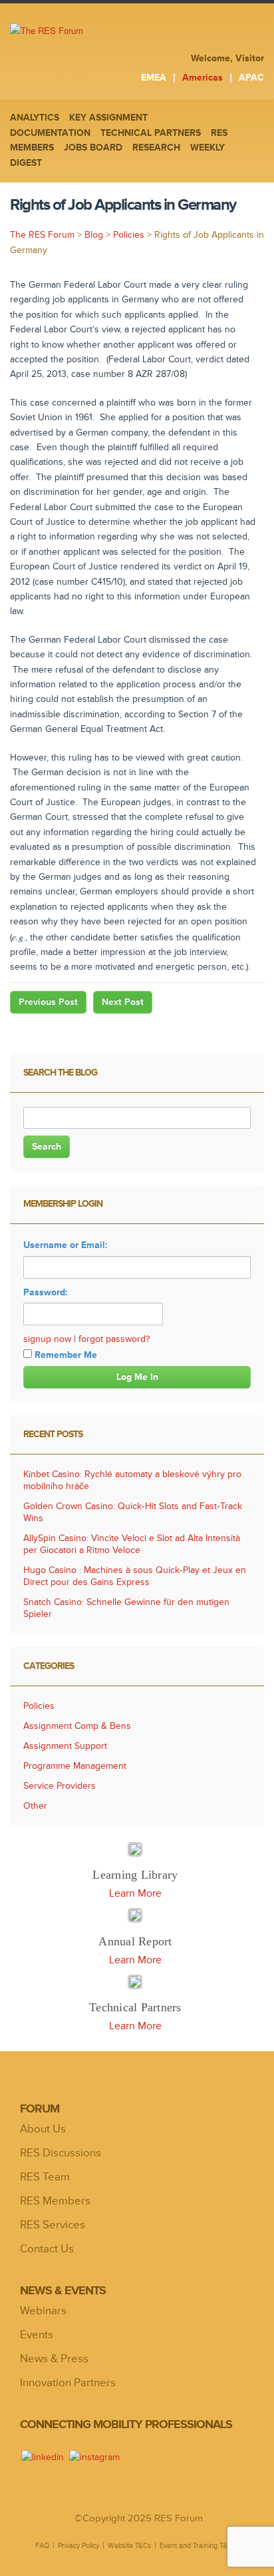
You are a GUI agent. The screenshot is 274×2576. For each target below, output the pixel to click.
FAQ (42, 2545)
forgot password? (114, 1339)
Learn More (135, 1893)
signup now (47, 1339)
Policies (129, 235)
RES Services (53, 2225)
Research (156, 148)
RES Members (55, 2201)
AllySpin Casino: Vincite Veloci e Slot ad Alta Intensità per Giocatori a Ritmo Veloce (132, 1544)
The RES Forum (42, 235)
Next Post (123, 1002)
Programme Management (75, 1766)
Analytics (35, 118)
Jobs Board (93, 148)
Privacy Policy (78, 2545)
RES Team (45, 2177)
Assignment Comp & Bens (77, 1726)
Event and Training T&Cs (198, 2545)
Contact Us (47, 2249)
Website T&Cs (129, 2545)
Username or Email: (66, 1245)
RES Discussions (61, 2153)
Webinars (43, 2311)
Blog (94, 235)
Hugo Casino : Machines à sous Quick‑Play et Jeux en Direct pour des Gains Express (135, 1576)
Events (37, 2335)
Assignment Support (65, 1746)
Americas (203, 78)
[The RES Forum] (82, 31)
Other (35, 1806)
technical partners (151, 133)
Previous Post (48, 1002)
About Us (43, 2129)
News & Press (54, 2359)
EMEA (154, 78)
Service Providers (60, 1786)
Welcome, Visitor (227, 58)
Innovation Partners (68, 2383)
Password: (46, 1292)
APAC (251, 78)
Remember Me (66, 1355)
